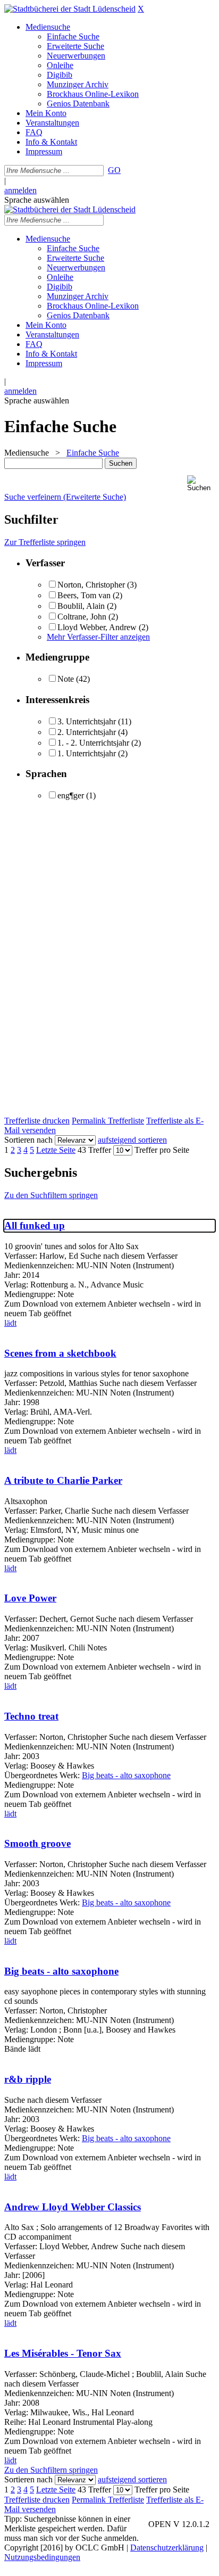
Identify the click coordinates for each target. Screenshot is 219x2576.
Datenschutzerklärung (167, 2548)
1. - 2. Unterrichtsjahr (93, 743)
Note (66, 679)
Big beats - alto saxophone (126, 1775)
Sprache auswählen (37, 200)
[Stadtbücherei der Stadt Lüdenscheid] (70, 9)
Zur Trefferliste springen (45, 542)
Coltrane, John (82, 617)
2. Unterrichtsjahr (87, 732)
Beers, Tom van (84, 595)
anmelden (20, 190)
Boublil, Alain (81, 606)
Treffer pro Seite (162, 1150)
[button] (201, 484)
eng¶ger (71, 795)
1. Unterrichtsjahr (87, 753)
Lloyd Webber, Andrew (97, 627)
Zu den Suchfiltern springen (51, 1195)
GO (114, 170)
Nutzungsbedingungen (42, 2557)
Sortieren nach (28, 1140)
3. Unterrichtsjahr (87, 721)
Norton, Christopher (91, 585)
